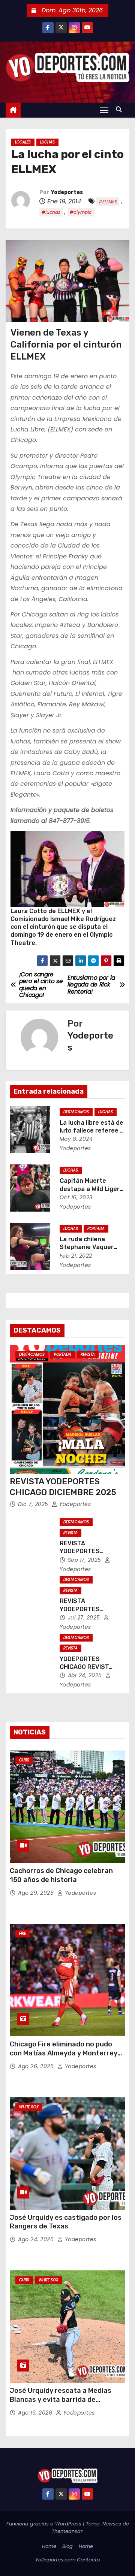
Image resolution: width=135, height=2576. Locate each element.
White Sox (29, 2107)
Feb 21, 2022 (76, 1256)
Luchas (47, 142)
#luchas (51, 212)
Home (49, 2546)
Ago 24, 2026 (37, 2239)
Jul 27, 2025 (85, 1618)
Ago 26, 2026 (37, 2066)
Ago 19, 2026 (36, 2413)
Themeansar (67, 2531)
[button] (121, 110)
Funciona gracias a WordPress (45, 2524)
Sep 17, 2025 (85, 1560)
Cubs (24, 1760)
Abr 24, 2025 (86, 1675)
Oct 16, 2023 (76, 1197)
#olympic (81, 212)
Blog (67, 2546)
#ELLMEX (108, 202)
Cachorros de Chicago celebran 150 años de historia (61, 1875)
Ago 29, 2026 (37, 1893)
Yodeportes (67, 192)
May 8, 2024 (76, 1139)
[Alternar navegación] (104, 110)
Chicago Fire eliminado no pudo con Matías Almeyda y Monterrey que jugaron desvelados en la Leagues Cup (64, 2058)
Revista (88, 1354)
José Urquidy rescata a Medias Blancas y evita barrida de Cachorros (61, 2400)
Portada (96, 1229)
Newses (112, 2524)
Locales (23, 142)
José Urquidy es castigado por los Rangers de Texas (66, 2222)
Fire (22, 1933)
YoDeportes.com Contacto (67, 2560)
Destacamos (76, 1112)
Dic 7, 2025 (34, 1504)
